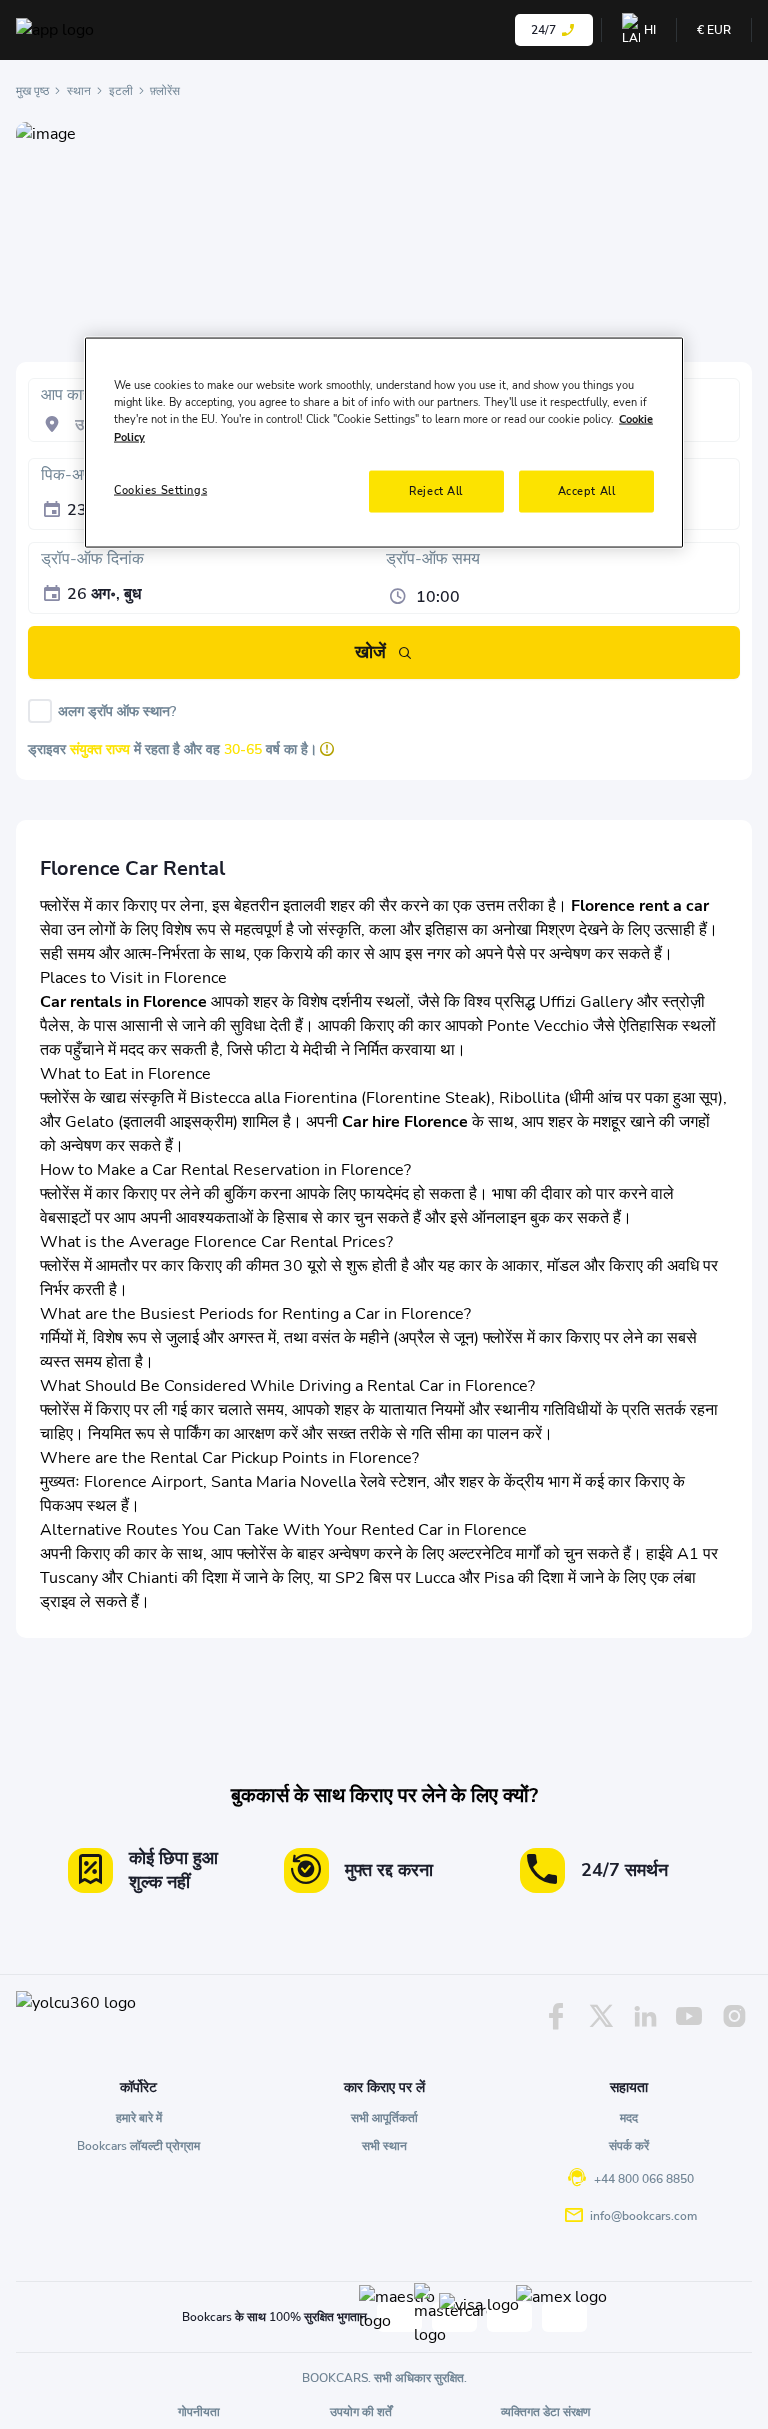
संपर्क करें (629, 2146)
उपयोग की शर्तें (361, 2412)
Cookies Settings (160, 489)
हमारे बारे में (139, 2118)
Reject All (436, 490)
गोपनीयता (199, 2412)
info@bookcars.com (643, 2216)
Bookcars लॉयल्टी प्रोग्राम (138, 2146)
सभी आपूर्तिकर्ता (384, 2118)
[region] (384, 442)
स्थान (79, 91)
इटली (121, 91)
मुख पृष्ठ (32, 91)
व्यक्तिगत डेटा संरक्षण (545, 2412)
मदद (629, 2118)
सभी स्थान (384, 2146)
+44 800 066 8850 (644, 2179)
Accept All (587, 490)
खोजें (370, 652)
